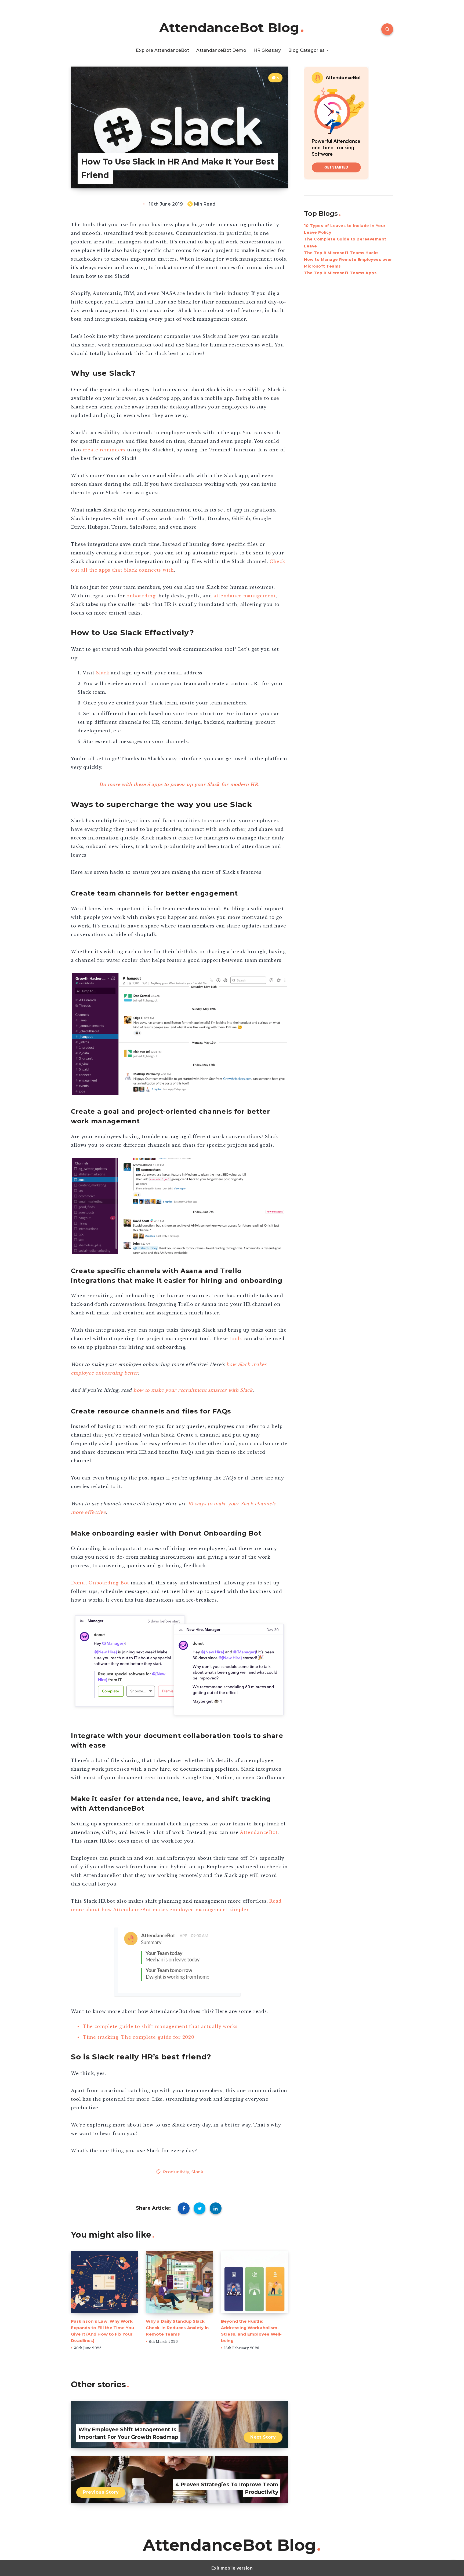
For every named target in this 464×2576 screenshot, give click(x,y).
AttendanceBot (259, 1832)
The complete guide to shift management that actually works (160, 2026)
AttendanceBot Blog (229, 28)
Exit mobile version (232, 2568)
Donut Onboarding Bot (100, 1583)
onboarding (141, 596)
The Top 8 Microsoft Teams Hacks (341, 253)
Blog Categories (307, 50)
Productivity (176, 2172)
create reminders (104, 450)
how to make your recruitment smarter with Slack (193, 1390)
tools (236, 1339)
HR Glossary (267, 50)
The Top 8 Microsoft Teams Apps (340, 273)
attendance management (245, 596)
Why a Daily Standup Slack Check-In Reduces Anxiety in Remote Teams (177, 2328)
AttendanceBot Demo (221, 50)
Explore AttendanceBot (162, 50)
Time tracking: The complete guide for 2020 (139, 2037)
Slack (103, 673)
